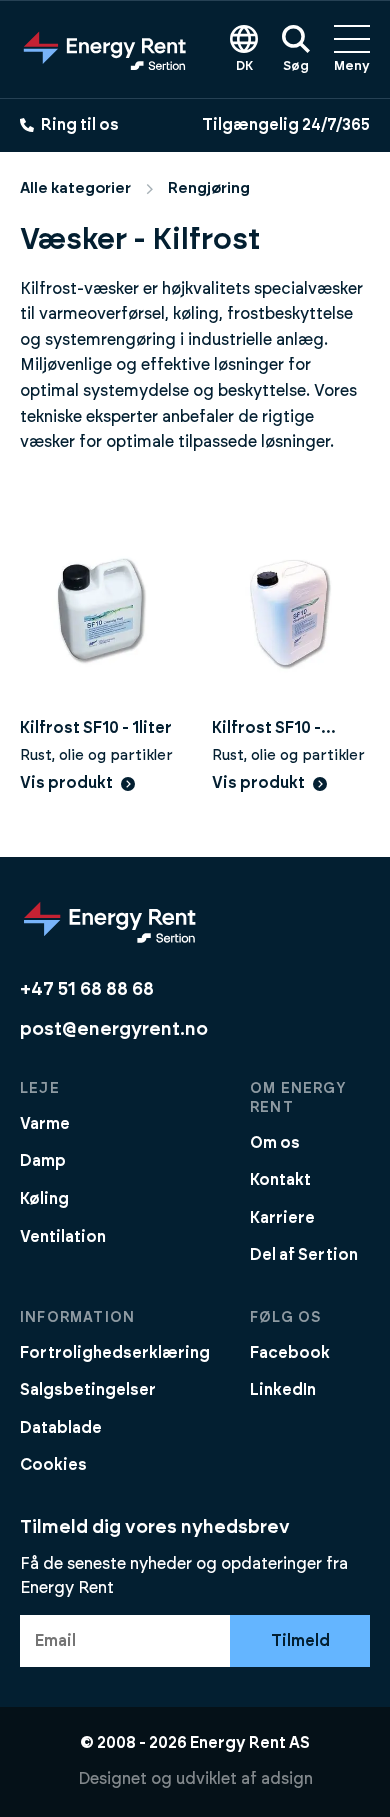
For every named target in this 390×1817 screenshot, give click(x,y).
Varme (45, 1124)
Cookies (53, 1465)
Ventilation (63, 1237)
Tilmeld (300, 1641)
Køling (44, 1199)
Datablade (61, 1428)
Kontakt (280, 1180)
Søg (296, 66)
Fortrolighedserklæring (115, 1353)
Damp (43, 1161)
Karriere (282, 1218)
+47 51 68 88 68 (87, 989)
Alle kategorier (75, 188)
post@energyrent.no (114, 1029)
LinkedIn (283, 1390)
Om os (275, 1143)
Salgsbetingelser (88, 1390)
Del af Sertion (304, 1255)
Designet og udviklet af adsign (195, 1779)
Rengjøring (209, 188)
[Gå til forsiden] (105, 49)
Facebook (290, 1353)
